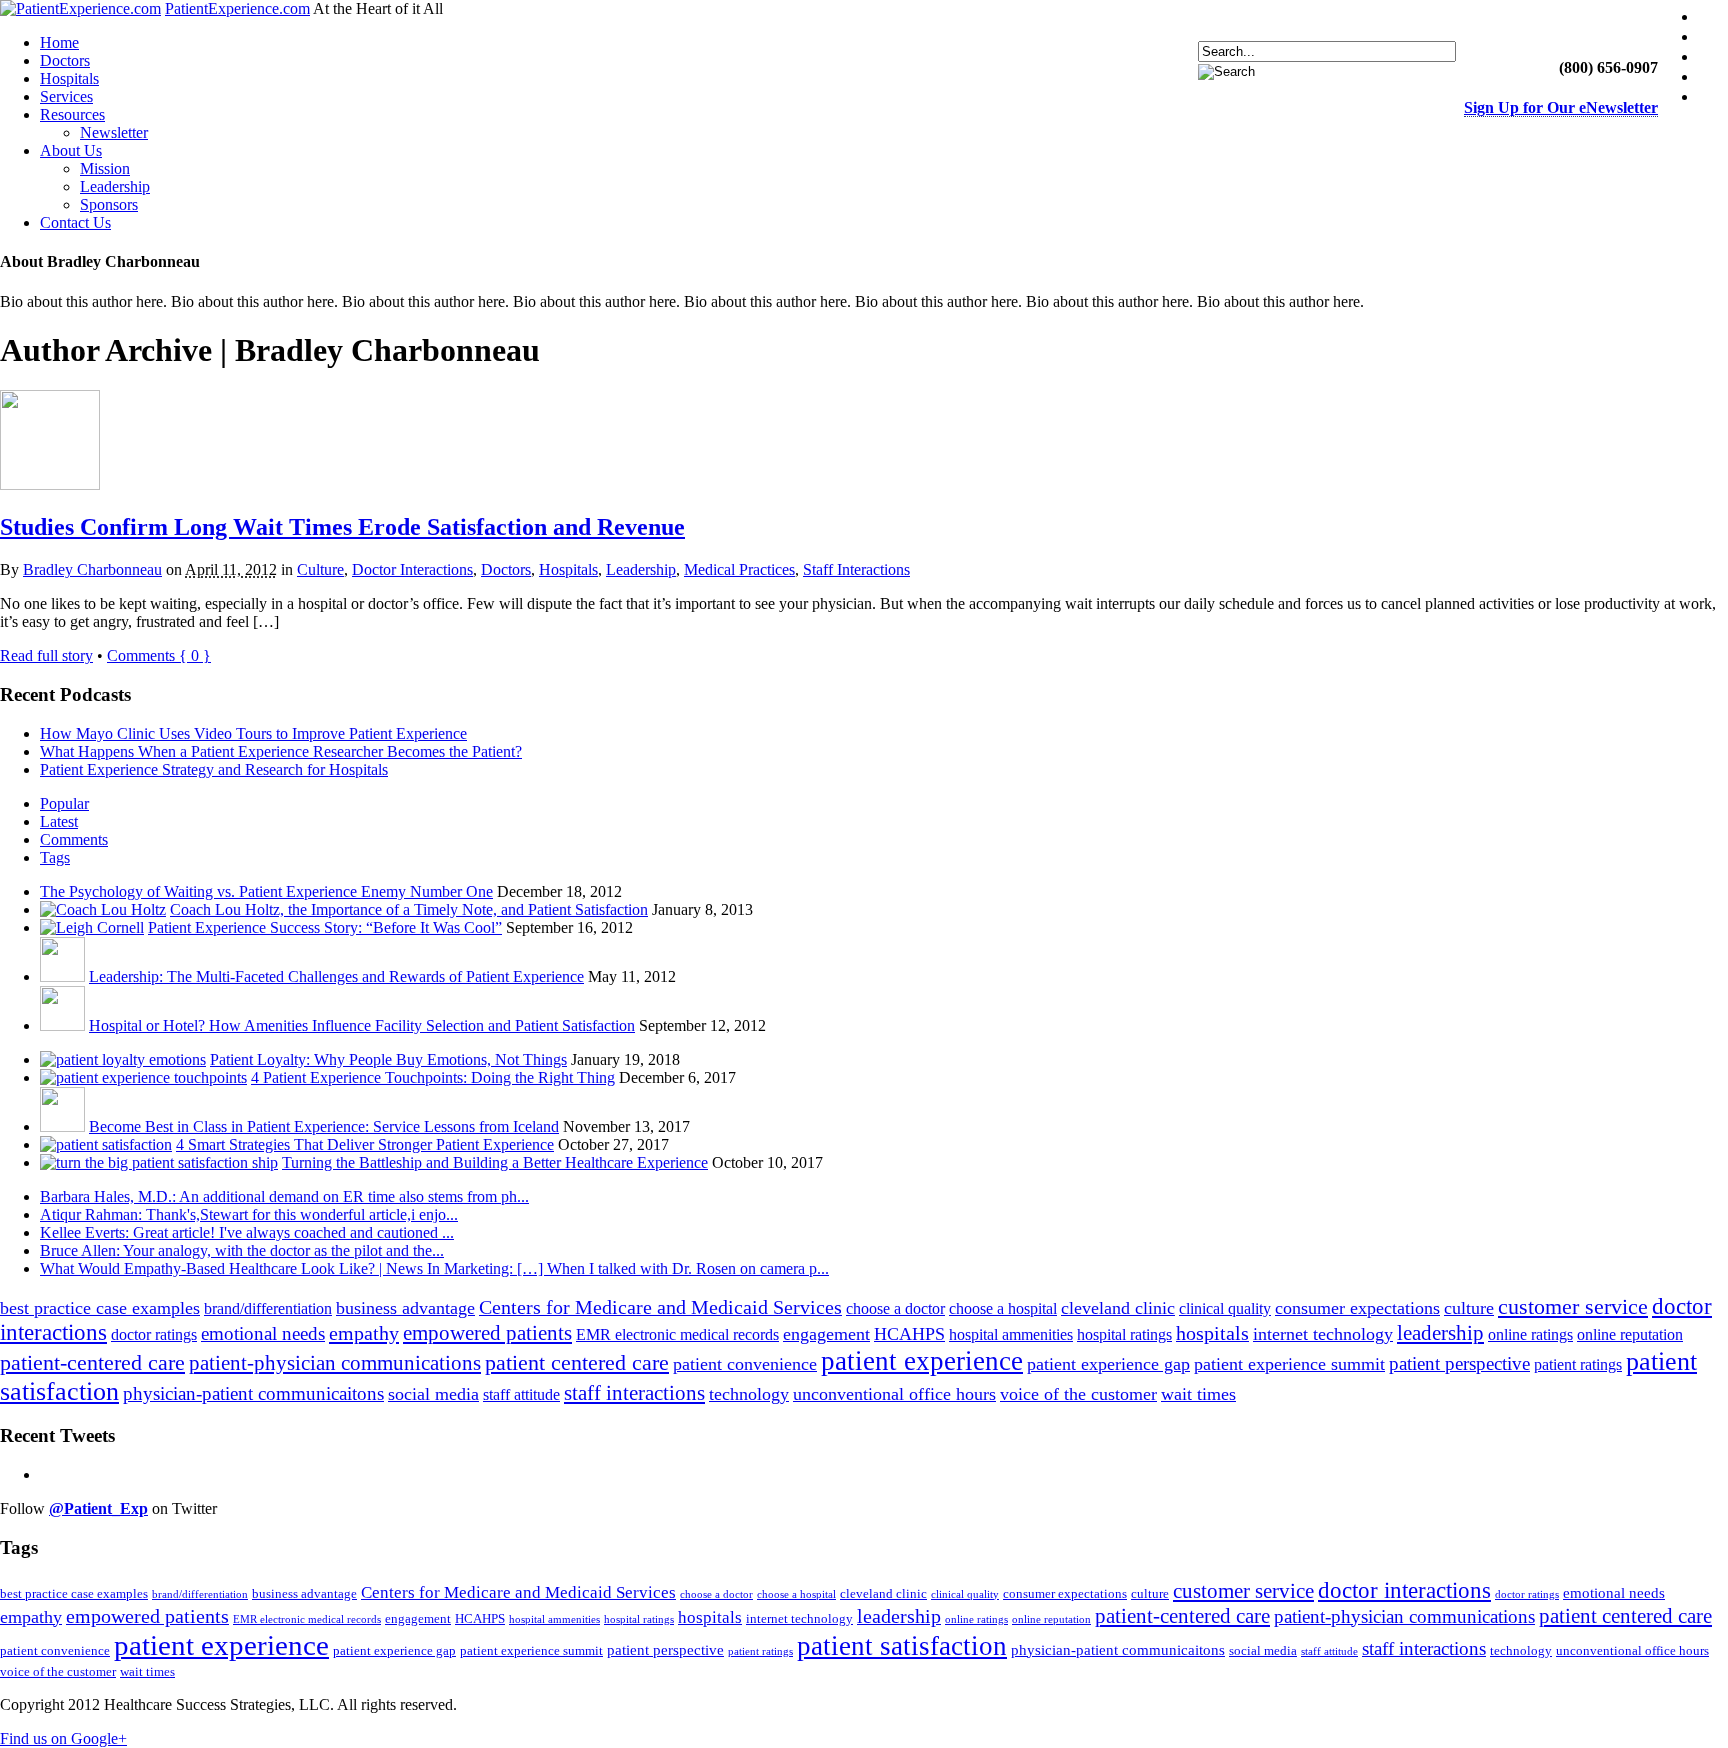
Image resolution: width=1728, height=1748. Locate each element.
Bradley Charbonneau (92, 569)
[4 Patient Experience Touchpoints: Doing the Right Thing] (143, 1077)
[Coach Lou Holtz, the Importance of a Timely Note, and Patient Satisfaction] (103, 909)
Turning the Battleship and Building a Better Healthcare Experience (495, 1162)
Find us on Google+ (63, 1738)
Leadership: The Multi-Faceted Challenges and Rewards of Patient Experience (336, 976)
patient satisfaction (902, 1646)
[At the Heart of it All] (80, 8)
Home (59, 42)
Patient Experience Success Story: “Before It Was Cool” (325, 927)
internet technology (1323, 1334)
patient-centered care (92, 1363)
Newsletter (114, 132)
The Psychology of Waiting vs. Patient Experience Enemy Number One (266, 891)
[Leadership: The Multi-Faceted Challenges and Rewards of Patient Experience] (62, 976)
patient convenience (745, 1364)
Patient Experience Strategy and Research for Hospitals (214, 769)
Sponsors (109, 204)
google (1716, 96)
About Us (71, 150)
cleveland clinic (1118, 1308)
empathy (364, 1333)
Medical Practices (739, 569)
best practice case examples (100, 1308)
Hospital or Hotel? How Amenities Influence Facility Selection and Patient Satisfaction (362, 1025)
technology (749, 1394)
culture (1469, 1308)
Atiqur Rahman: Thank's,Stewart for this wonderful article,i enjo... (249, 1214)
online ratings (1530, 1334)
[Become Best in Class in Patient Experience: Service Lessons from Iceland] (62, 1126)
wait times (1198, 1394)
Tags (55, 857)
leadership (1440, 1333)
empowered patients (487, 1333)
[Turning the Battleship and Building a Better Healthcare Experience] (159, 1162)
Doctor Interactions (412, 569)
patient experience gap (1108, 1364)
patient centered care (577, 1362)
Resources (72, 114)
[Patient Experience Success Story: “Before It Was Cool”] (92, 927)
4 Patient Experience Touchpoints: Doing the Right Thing (433, 1077)
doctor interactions (1404, 1590)
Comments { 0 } (159, 655)
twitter (1716, 36)
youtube (1716, 76)
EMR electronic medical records (677, 1334)
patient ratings (1578, 1364)
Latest (59, 821)
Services (66, 96)
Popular (64, 803)
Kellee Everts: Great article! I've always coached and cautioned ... (247, 1232)
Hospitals (69, 78)
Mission (105, 168)
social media (433, 1394)
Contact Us (75, 222)
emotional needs (263, 1333)
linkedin (1716, 56)
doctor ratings (154, 1334)
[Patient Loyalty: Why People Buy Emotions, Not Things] (123, 1059)
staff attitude (521, 1394)
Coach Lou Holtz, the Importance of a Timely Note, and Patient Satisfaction (409, 909)
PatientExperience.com (237, 8)
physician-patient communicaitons (253, 1393)
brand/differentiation (268, 1308)
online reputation (1630, 1334)
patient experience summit (1289, 1364)
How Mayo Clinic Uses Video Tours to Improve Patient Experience (253, 733)
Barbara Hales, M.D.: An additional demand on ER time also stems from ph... (284, 1196)
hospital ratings (1124, 1334)
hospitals (1212, 1333)
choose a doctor (895, 1308)
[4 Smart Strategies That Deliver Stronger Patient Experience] (106, 1144)
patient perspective (1459, 1363)
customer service (1573, 1306)
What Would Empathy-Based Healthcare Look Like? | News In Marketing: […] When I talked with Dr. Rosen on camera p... (434, 1268)
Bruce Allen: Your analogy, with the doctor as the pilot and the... (242, 1250)
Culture (320, 569)
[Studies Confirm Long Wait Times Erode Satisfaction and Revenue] (50, 484)
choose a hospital (1003, 1308)
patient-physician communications (335, 1363)
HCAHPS (909, 1334)
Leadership (115, 186)
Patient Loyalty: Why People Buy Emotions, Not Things (388, 1059)
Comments (74, 839)
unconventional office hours (894, 1394)
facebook (1716, 16)
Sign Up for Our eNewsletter (1561, 107)
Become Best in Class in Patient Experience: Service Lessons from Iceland (324, 1126)
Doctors (65, 60)
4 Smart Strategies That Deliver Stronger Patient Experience (365, 1144)
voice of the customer (1078, 1394)
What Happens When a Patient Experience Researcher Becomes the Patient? (281, 751)
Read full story (46, 655)
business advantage (405, 1308)
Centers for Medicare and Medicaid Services (660, 1307)
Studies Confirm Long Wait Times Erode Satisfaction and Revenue (342, 527)
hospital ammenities (1011, 1334)
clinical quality (1225, 1308)
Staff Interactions (856, 569)
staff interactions (634, 1393)
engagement (826, 1334)
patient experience (922, 1361)
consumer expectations (1357, 1308)
